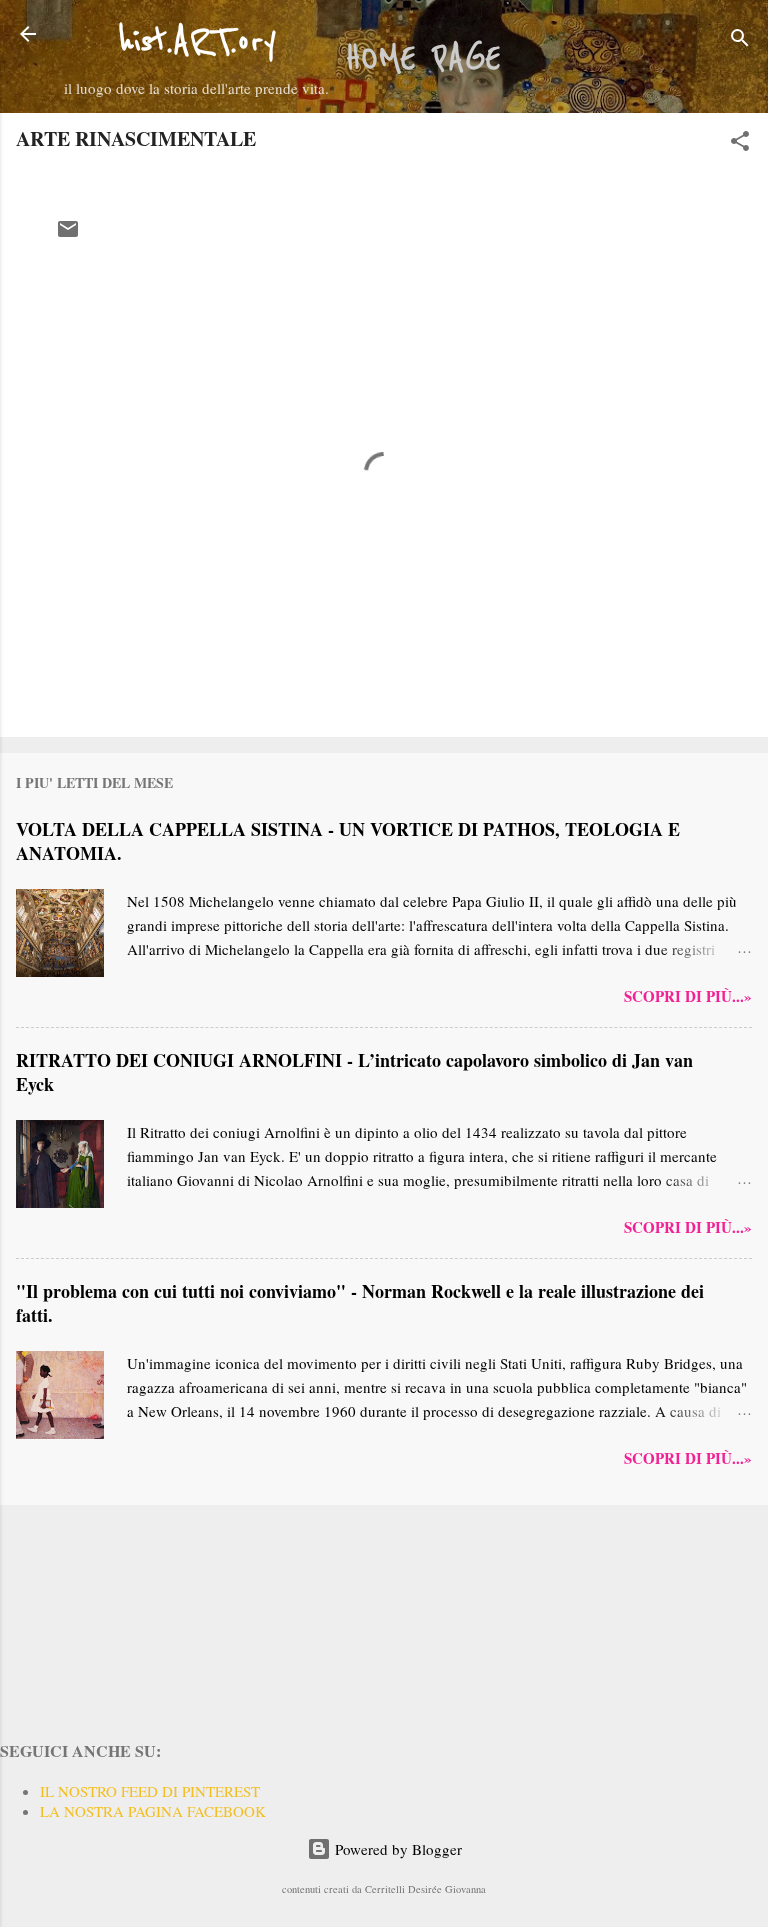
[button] (740, 144)
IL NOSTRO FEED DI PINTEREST (150, 1791)
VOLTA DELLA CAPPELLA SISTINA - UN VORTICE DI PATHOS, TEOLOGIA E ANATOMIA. (348, 841)
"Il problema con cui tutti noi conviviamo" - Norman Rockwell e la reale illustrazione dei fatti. (360, 1303)
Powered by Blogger (396, 1849)
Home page (423, 59)
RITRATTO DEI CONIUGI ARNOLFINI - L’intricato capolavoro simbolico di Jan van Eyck (354, 1072)
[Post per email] (68, 235)
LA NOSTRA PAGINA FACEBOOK (153, 1811)
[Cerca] (740, 40)
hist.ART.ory (197, 42)
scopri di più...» (688, 996)
